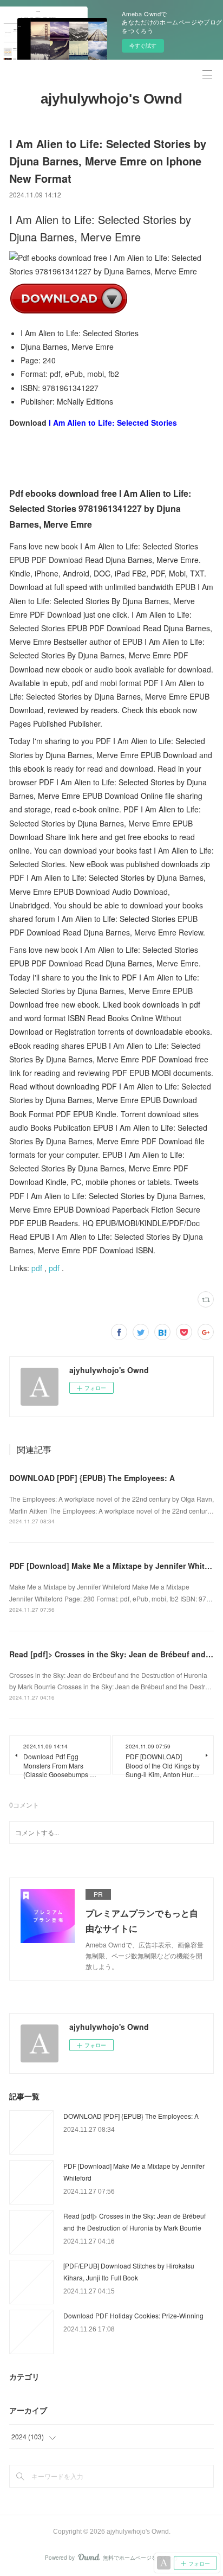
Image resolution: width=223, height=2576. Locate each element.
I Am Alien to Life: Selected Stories (113, 422)
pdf (37, 1268)
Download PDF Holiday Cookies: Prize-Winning (133, 2315)
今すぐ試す (143, 46)
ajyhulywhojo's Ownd (111, 99)
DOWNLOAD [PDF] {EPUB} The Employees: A (92, 1478)
